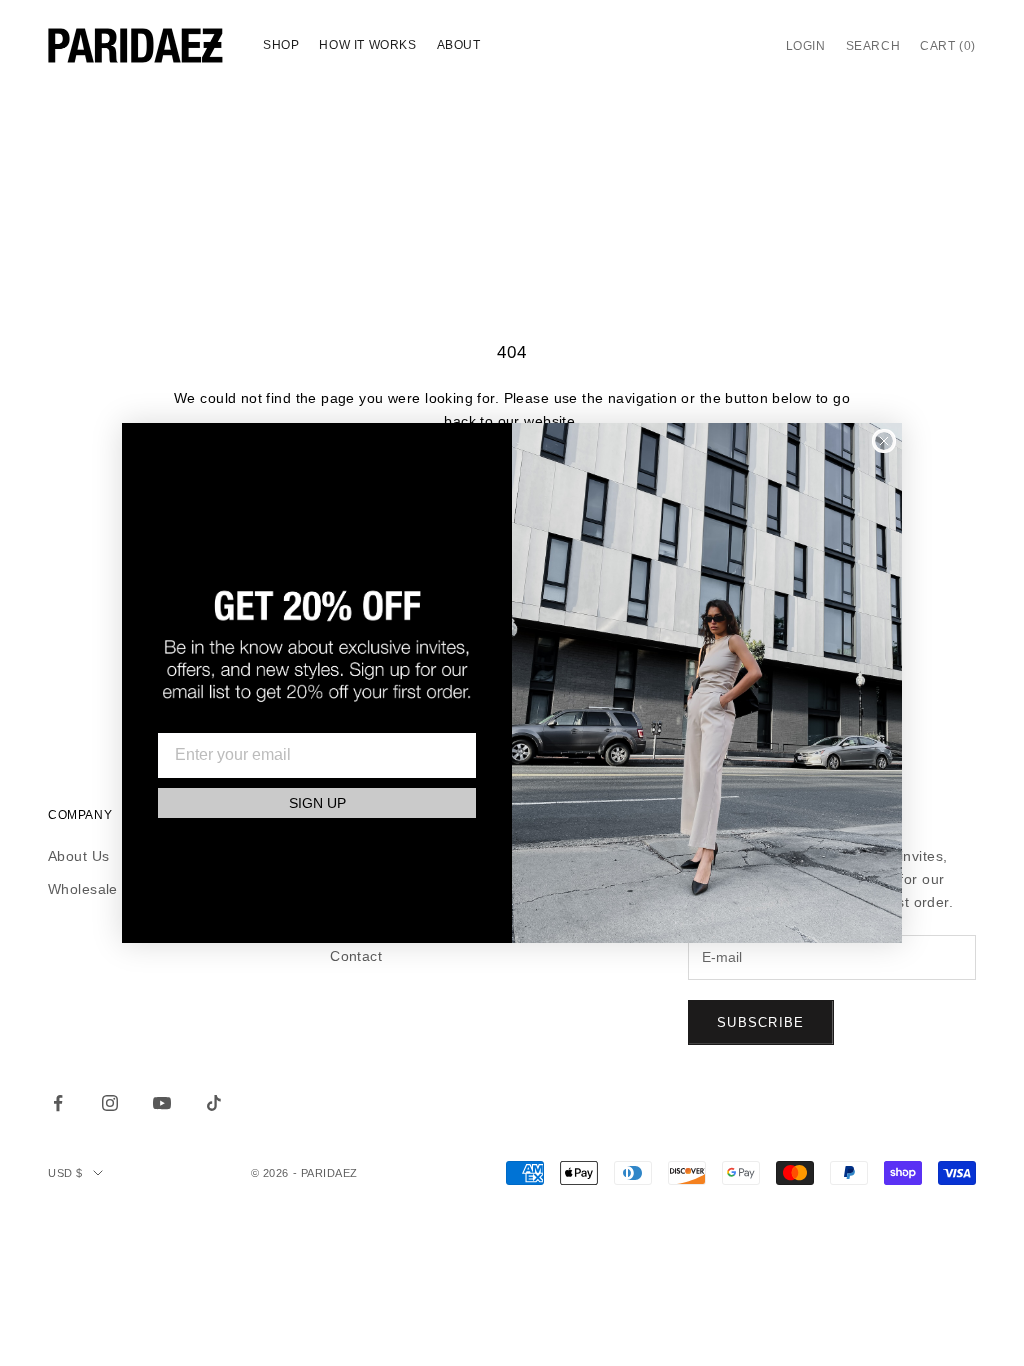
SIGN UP (317, 803)
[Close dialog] (884, 441)
